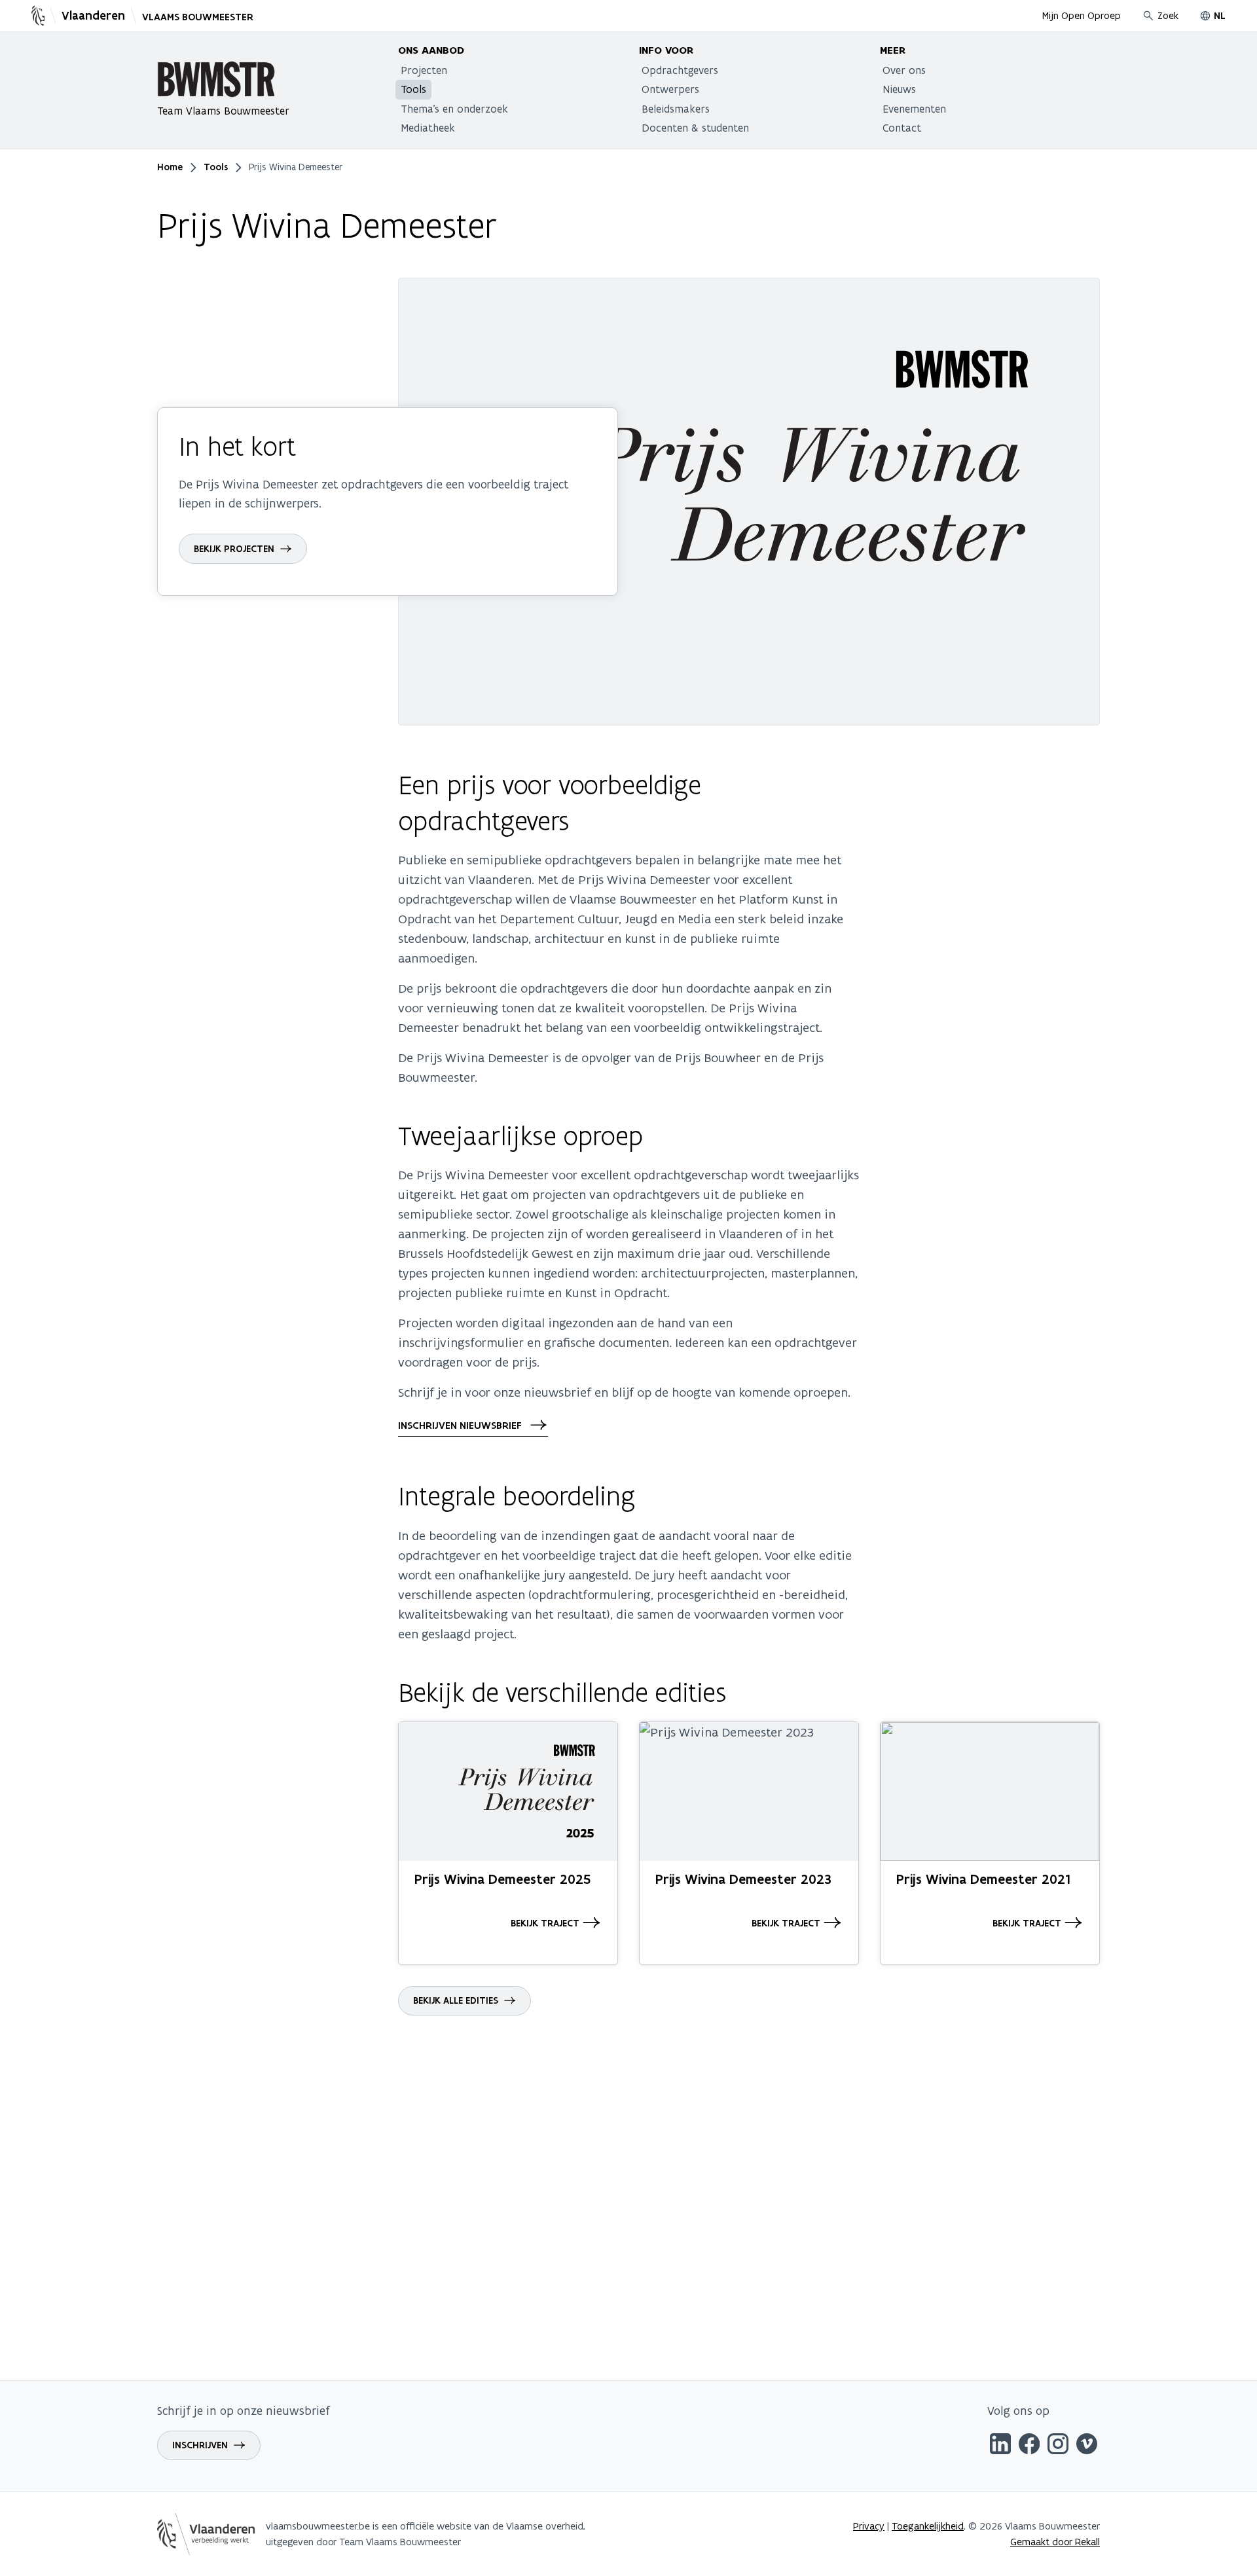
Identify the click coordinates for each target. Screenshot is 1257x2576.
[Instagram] (1058, 2446)
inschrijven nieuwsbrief (461, 1426)
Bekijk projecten (234, 549)
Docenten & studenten (695, 128)
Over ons (904, 70)
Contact (902, 128)
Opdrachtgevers (680, 70)
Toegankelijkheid (928, 2526)
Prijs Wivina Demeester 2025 (502, 1879)
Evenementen (914, 109)
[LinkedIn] (1000, 2446)
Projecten (424, 70)
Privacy (869, 2526)
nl (1220, 16)
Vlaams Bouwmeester (198, 17)
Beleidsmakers (676, 109)
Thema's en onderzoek (454, 109)
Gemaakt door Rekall (1055, 2542)
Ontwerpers (670, 89)
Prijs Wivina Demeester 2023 (743, 1879)
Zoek (1168, 15)
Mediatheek (428, 128)
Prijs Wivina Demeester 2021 (983, 1879)
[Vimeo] (1087, 2446)
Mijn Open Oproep (1082, 15)
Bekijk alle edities (456, 2000)
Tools (413, 89)
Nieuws (899, 89)
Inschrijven (200, 2445)
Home (170, 167)
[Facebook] (1029, 2446)
